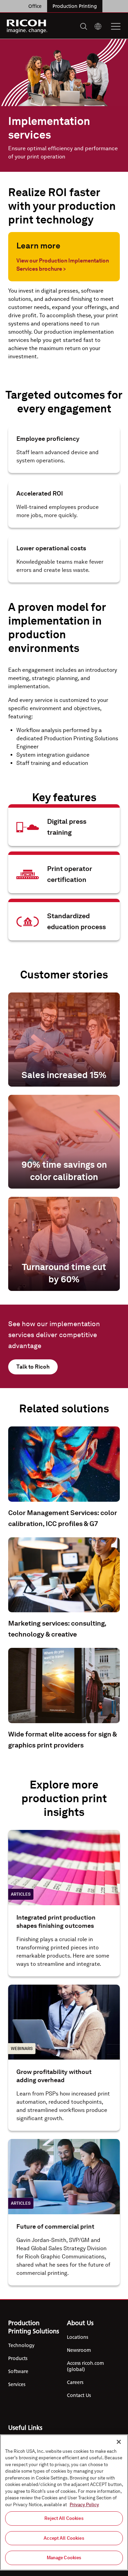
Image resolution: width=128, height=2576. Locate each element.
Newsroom (79, 2350)
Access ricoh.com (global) (85, 2366)
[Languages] (98, 26)
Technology (21, 2345)
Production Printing (75, 6)
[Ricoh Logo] (27, 26)
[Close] (119, 2442)
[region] (64, 2502)
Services (17, 2384)
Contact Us (79, 2395)
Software (18, 2371)
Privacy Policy (84, 2505)
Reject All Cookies (64, 2518)
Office (35, 6)
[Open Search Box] (84, 26)
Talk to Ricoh (33, 1367)
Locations (77, 2337)
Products (18, 2358)
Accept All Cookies (64, 2538)
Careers (75, 2382)
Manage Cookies (64, 2558)
